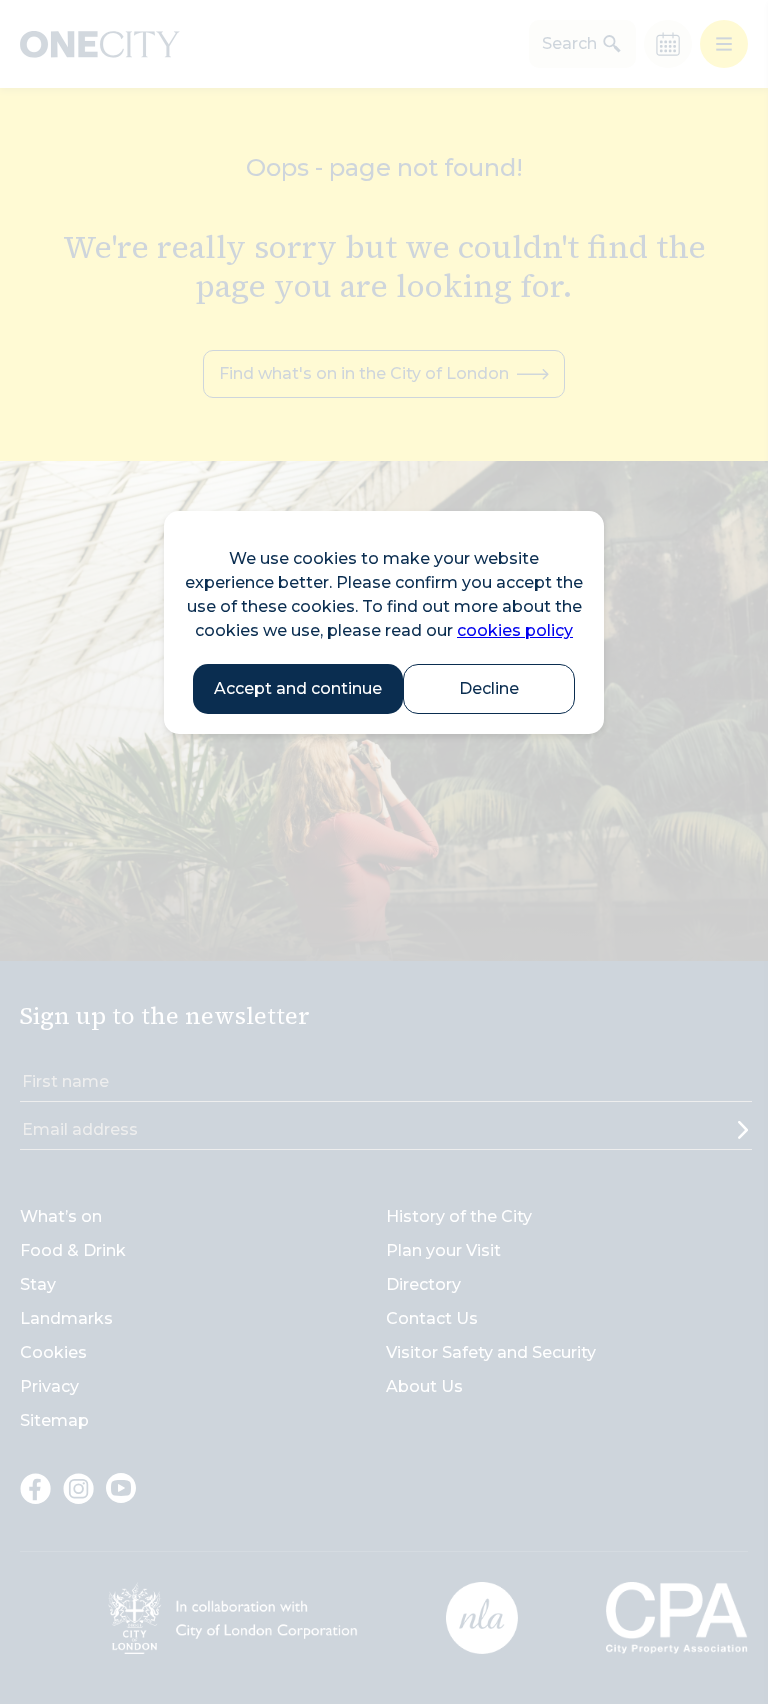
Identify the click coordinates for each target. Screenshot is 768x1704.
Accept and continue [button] (298, 688)
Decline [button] (489, 688)
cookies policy (515, 630)
